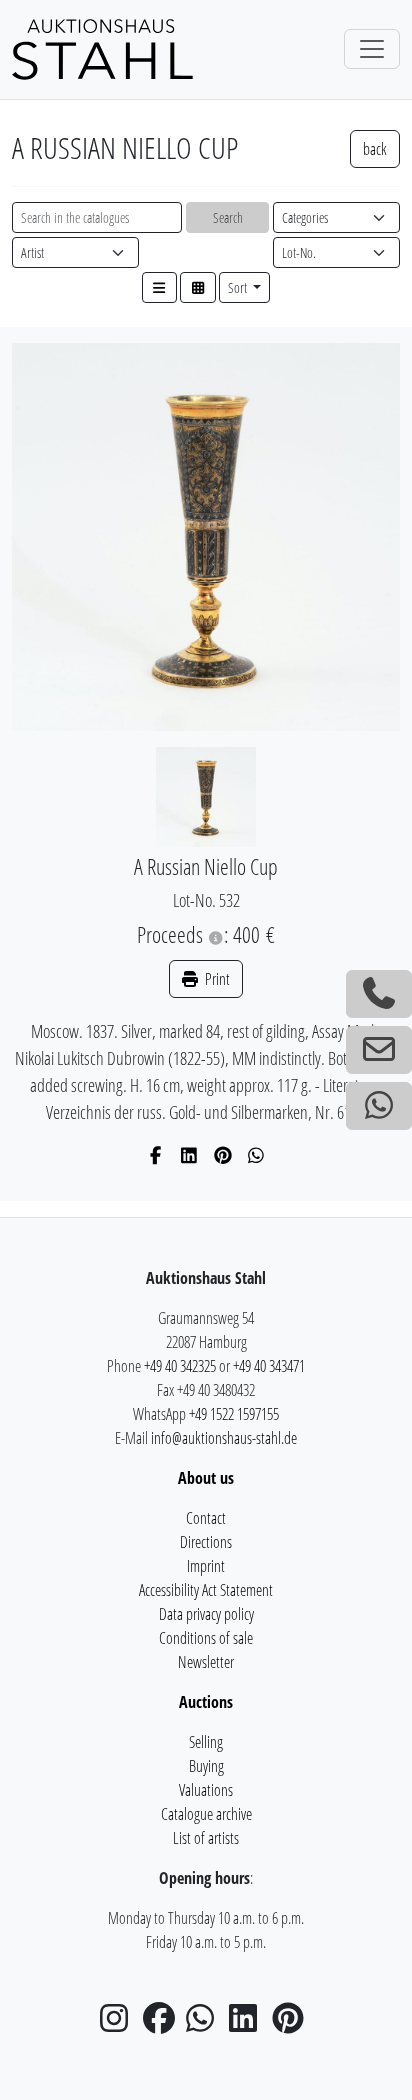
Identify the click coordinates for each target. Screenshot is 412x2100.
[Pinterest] (223, 1155)
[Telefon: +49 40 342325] (379, 994)
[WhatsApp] (256, 1155)
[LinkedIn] (189, 1155)
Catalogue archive (206, 1814)
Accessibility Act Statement (206, 1590)
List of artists (206, 1838)
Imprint (206, 1566)
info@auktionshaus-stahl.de (224, 1438)
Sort (239, 287)
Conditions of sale (206, 1638)
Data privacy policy (206, 1614)
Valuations (206, 1790)
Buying (206, 1766)
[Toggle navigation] (372, 49)
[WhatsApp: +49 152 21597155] (379, 1106)
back (375, 149)
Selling (206, 1742)
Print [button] (216, 979)
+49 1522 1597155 (234, 1414)
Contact (206, 1518)
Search (228, 217)
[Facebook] (156, 1155)
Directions (206, 1542)
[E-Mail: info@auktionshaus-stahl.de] (379, 1050)
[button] (160, 287)
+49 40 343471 (269, 1366)
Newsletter (206, 1662)
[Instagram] (120, 2024)
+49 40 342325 (180, 1366)
